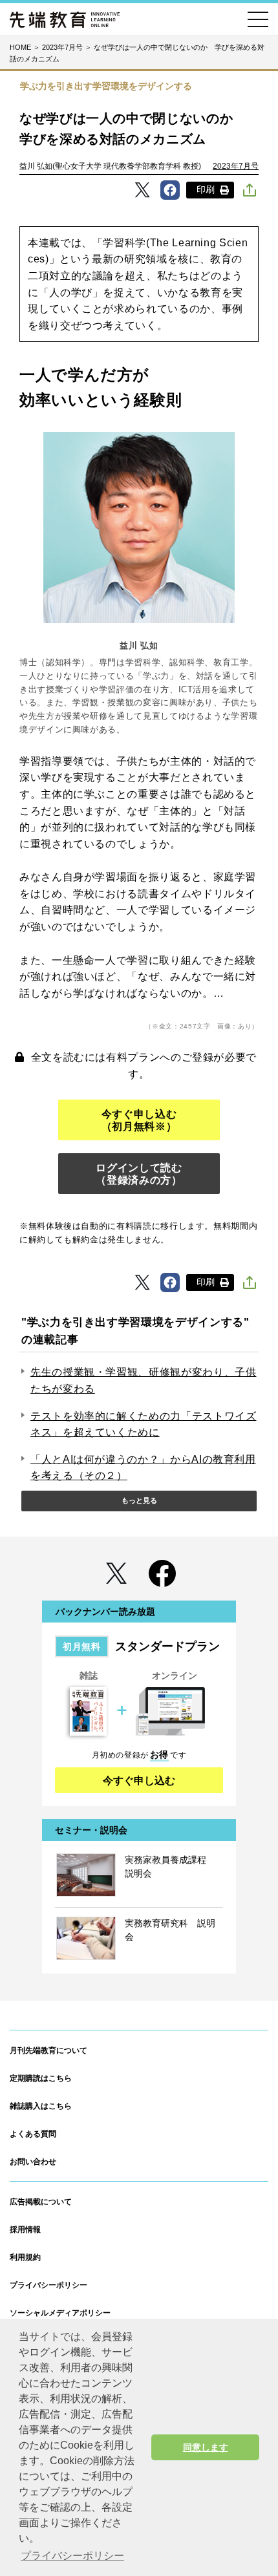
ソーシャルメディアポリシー (60, 2313)
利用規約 (25, 2257)
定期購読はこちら (41, 2078)
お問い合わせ (33, 2162)
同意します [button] (206, 2447)
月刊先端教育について (48, 2050)
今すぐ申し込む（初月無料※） (139, 1120)
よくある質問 (33, 2134)
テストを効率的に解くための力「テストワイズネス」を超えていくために (143, 1424)
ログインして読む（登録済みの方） (139, 1174)
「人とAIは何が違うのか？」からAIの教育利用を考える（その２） (143, 1468)
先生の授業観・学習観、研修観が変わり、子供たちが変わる (143, 1380)
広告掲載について (41, 2202)
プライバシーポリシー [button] (72, 2556)
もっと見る (139, 1500)
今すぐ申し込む (139, 1781)
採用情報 (25, 2230)
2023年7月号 (236, 166)
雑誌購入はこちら (41, 2106)
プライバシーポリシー (48, 2285)
